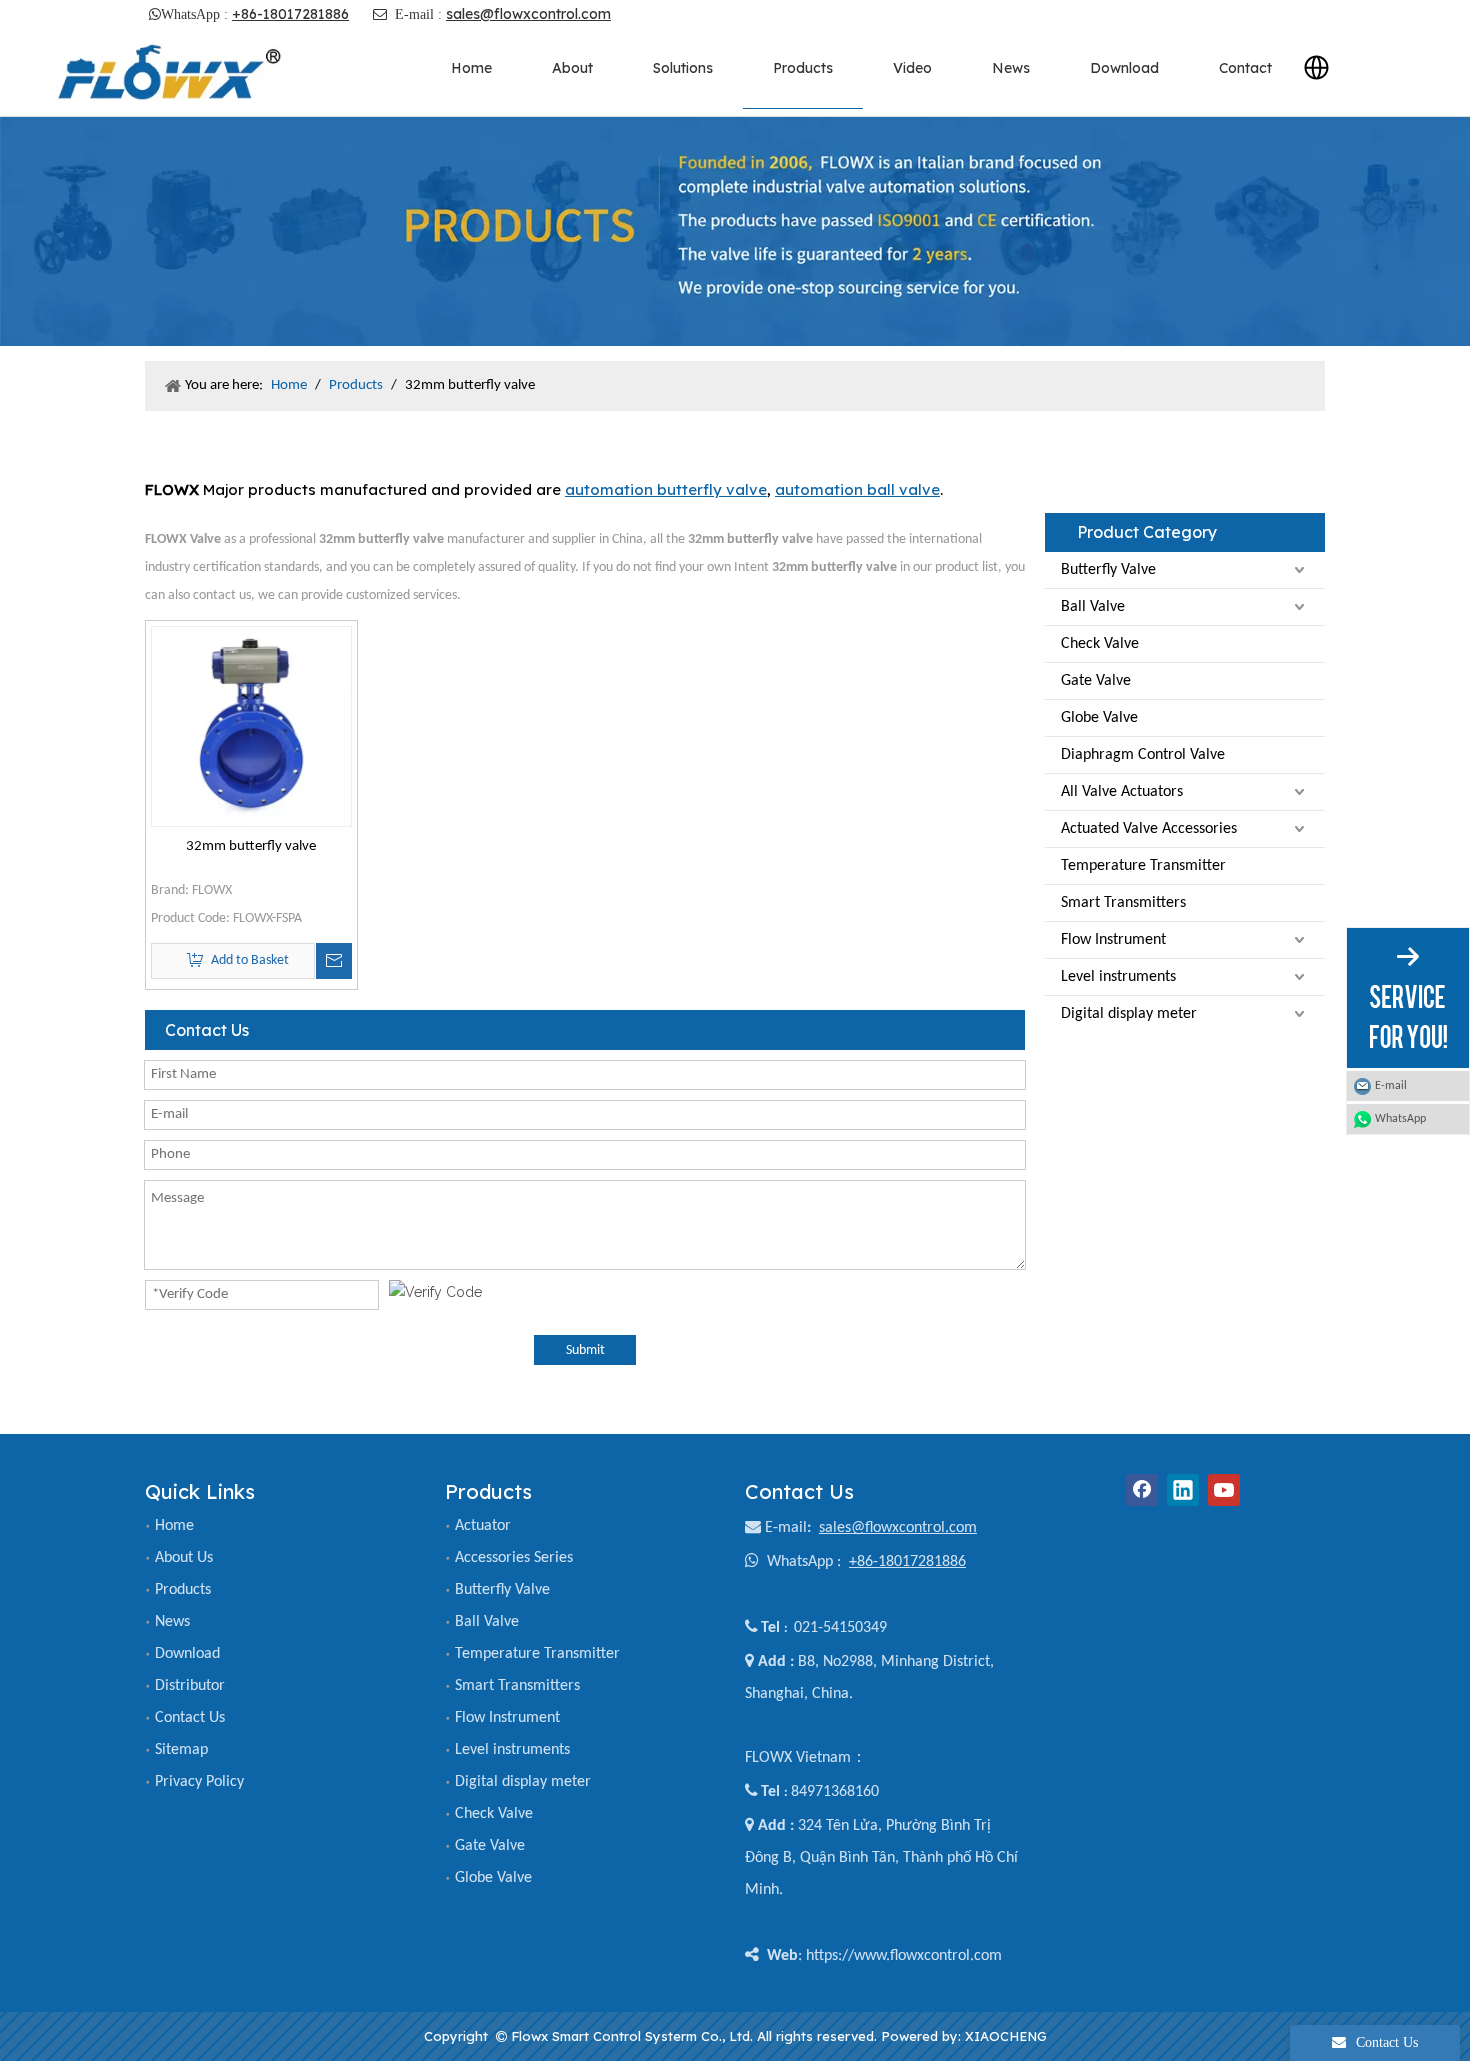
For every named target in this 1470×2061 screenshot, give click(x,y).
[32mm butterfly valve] (251, 726)
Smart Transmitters (1123, 903)
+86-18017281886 (290, 14)
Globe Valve (1099, 718)
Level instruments (1118, 977)
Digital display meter (1129, 1014)
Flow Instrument (1113, 940)
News (172, 1622)
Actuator (483, 1526)
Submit (585, 1350)
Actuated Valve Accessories (1149, 829)
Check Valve (1100, 644)
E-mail (786, 1528)
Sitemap (181, 1750)
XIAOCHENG (1006, 2036)
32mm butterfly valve (251, 846)
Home (174, 1526)
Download (187, 1654)
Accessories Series (514, 1558)
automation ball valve (857, 489)
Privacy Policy (199, 1782)
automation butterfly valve (666, 489)
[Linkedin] (1183, 1490)
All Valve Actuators (1122, 792)
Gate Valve (1096, 681)
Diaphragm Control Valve (1143, 755)
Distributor (190, 1686)
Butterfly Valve (1108, 570)
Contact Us (190, 1718)
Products (183, 1590)
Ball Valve (1093, 607)
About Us (184, 1558)
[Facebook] (1142, 1490)
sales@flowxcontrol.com (528, 14)
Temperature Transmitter (1143, 866)
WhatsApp (1400, 1119)
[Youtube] (1224, 1490)
